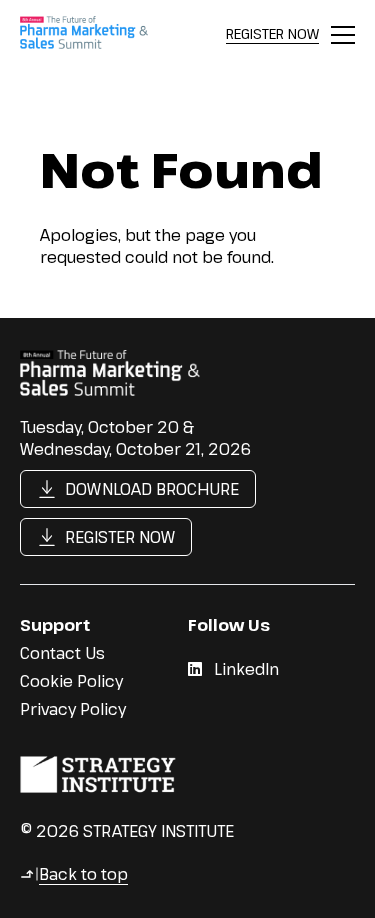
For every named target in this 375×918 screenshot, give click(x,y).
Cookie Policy (71, 681)
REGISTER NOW (272, 33)
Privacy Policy (73, 709)
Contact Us (62, 653)
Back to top (74, 874)
